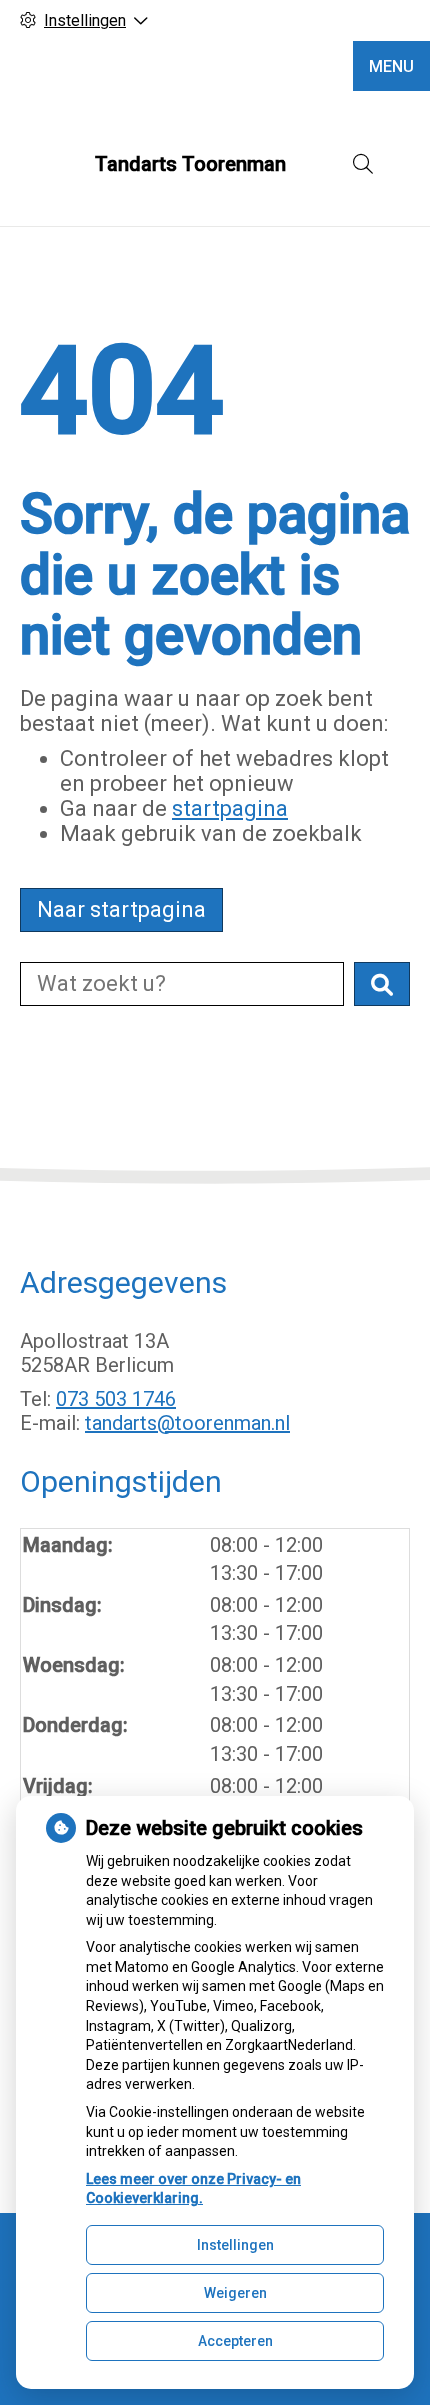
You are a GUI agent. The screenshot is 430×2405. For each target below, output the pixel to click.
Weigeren (235, 2293)
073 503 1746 (116, 1399)
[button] (382, 984)
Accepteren (235, 2341)
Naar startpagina (121, 909)
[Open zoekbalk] (363, 164)
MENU (391, 66)
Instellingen (235, 2245)
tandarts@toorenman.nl (187, 1423)
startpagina (230, 808)
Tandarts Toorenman (190, 164)
